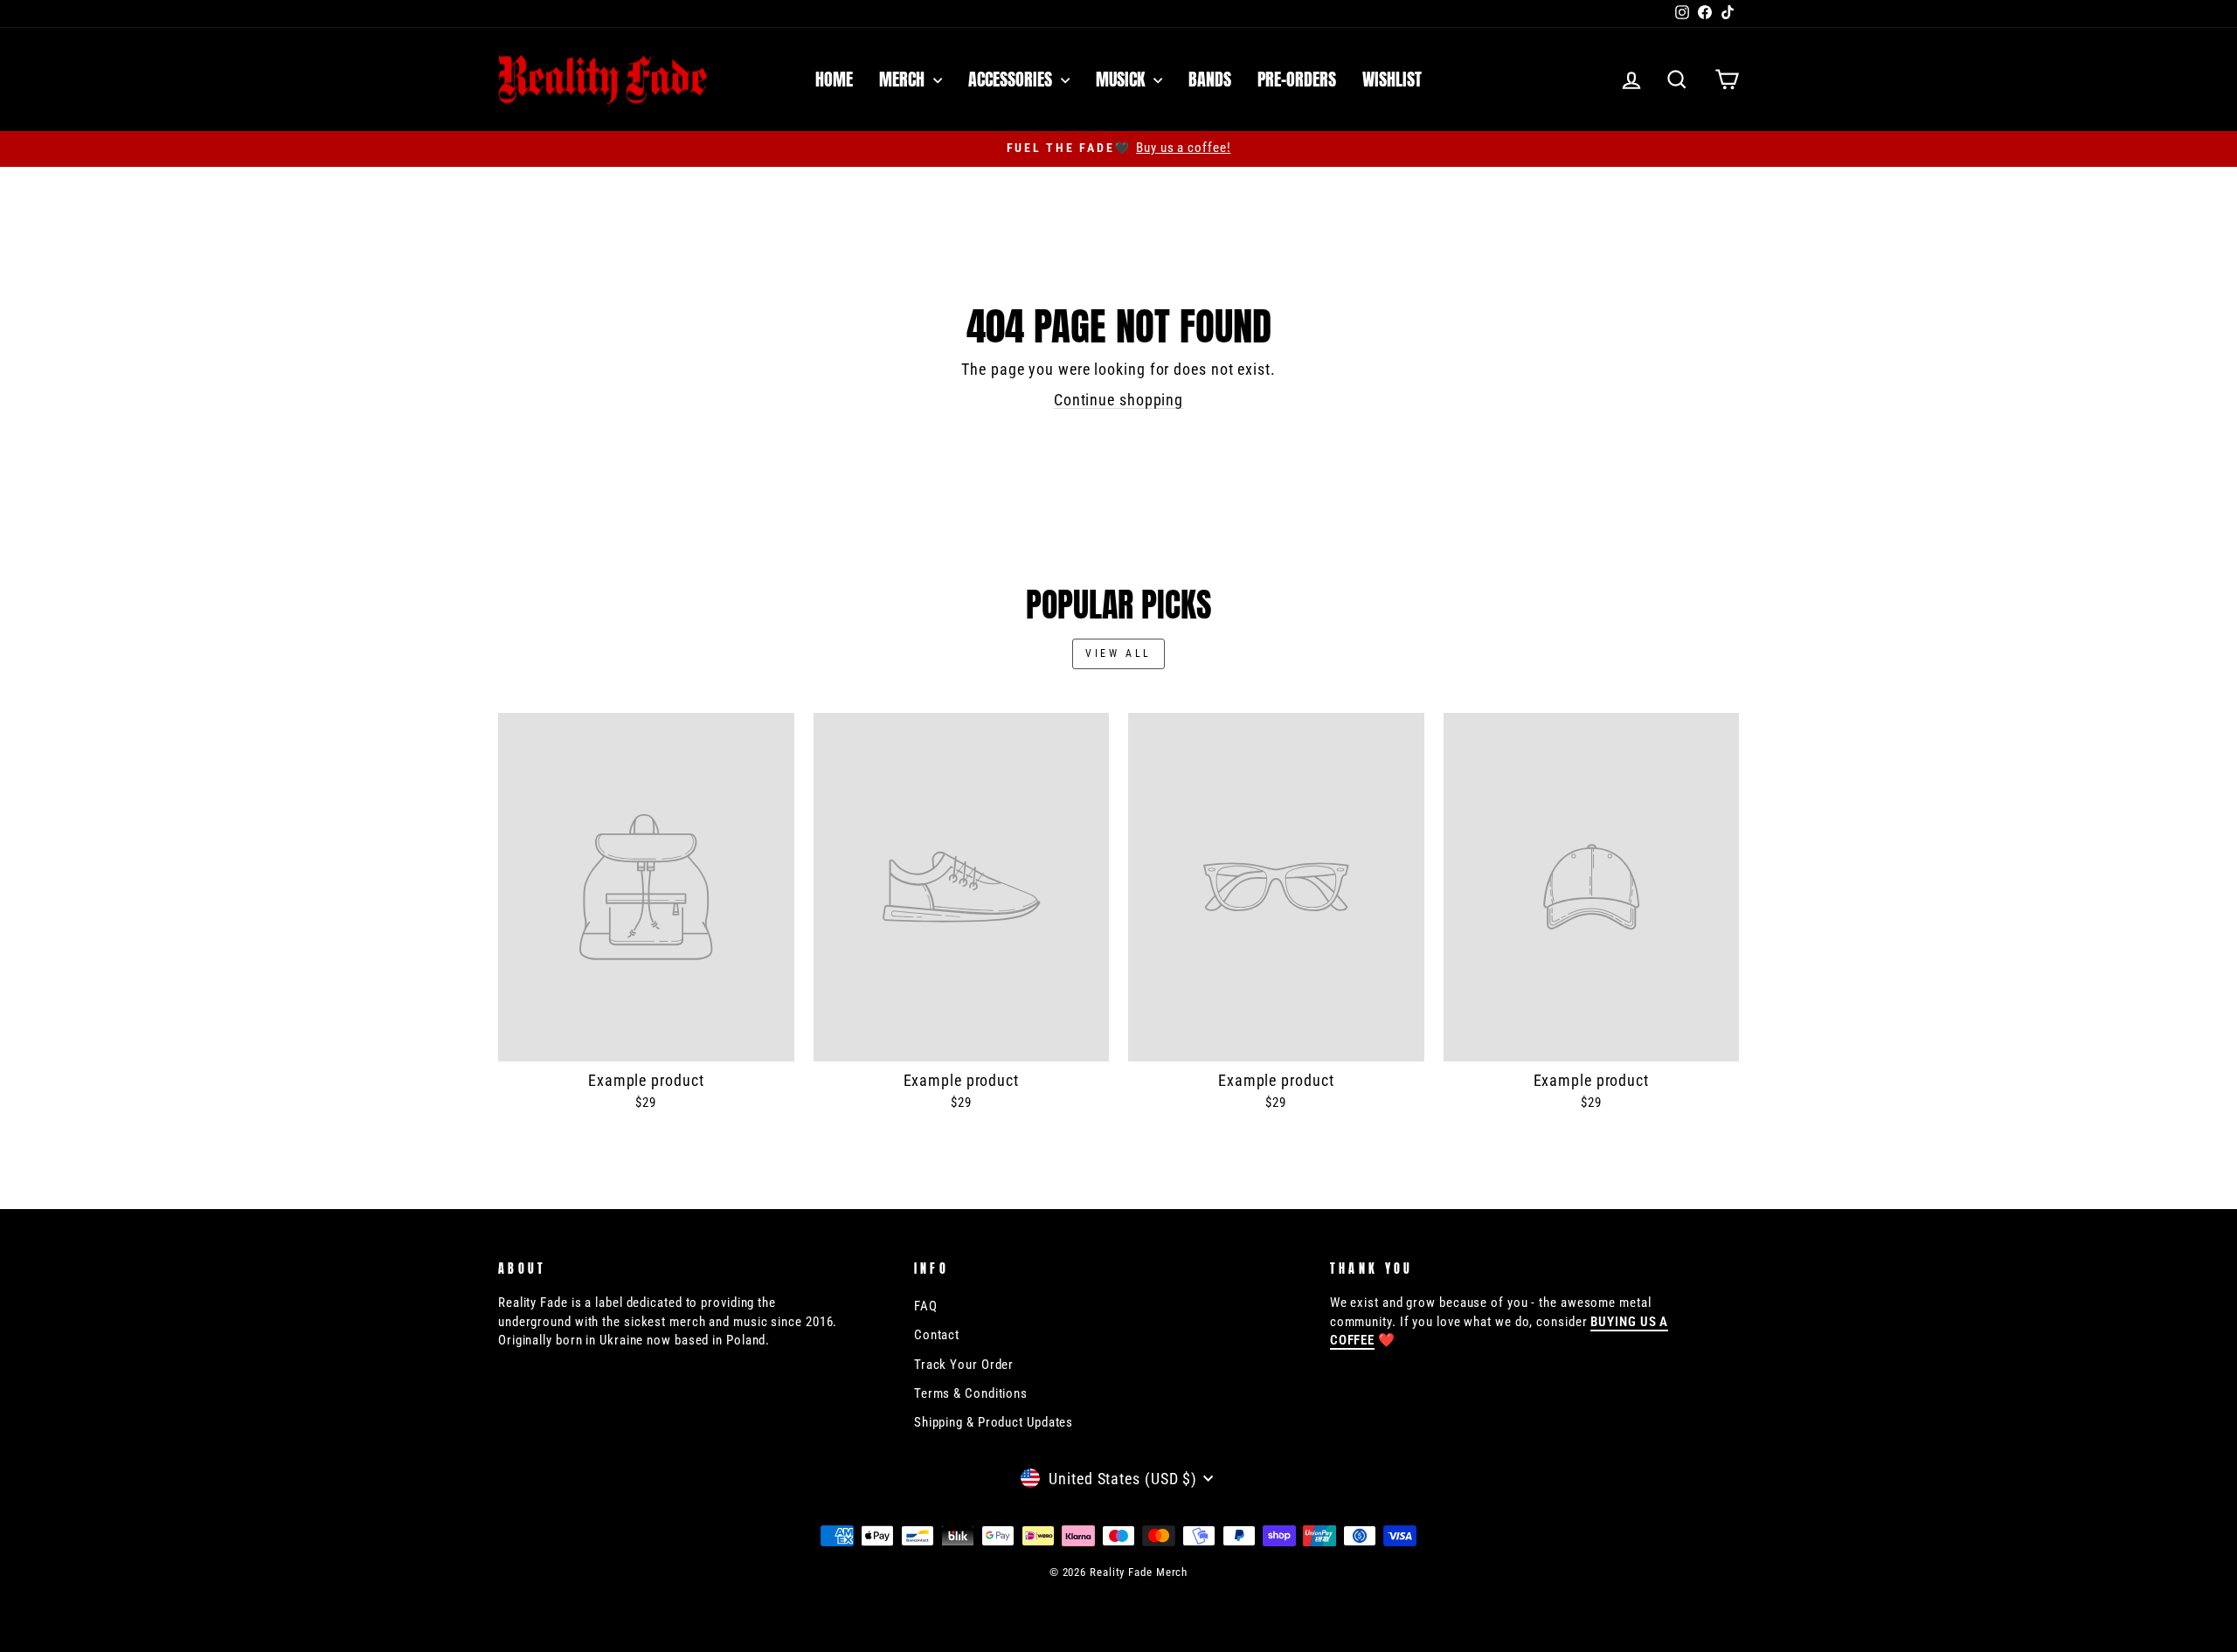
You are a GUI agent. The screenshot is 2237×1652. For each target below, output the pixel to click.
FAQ (926, 1306)
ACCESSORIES (1012, 79)
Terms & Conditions (971, 1393)
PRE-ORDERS (1297, 79)
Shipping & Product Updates (994, 1422)
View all (1118, 653)
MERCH (904, 79)
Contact (937, 1335)
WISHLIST (1392, 79)
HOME (834, 79)
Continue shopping (1118, 400)
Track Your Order (964, 1365)
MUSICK (1122, 79)
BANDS (1210, 79)
